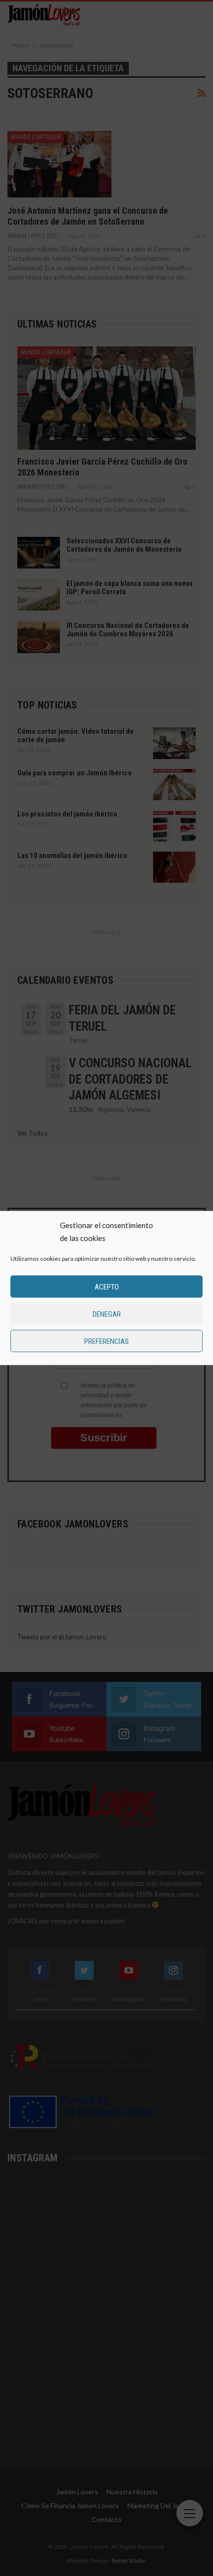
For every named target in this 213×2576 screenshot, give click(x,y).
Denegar (107, 1314)
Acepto (107, 1287)
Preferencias (106, 1341)
